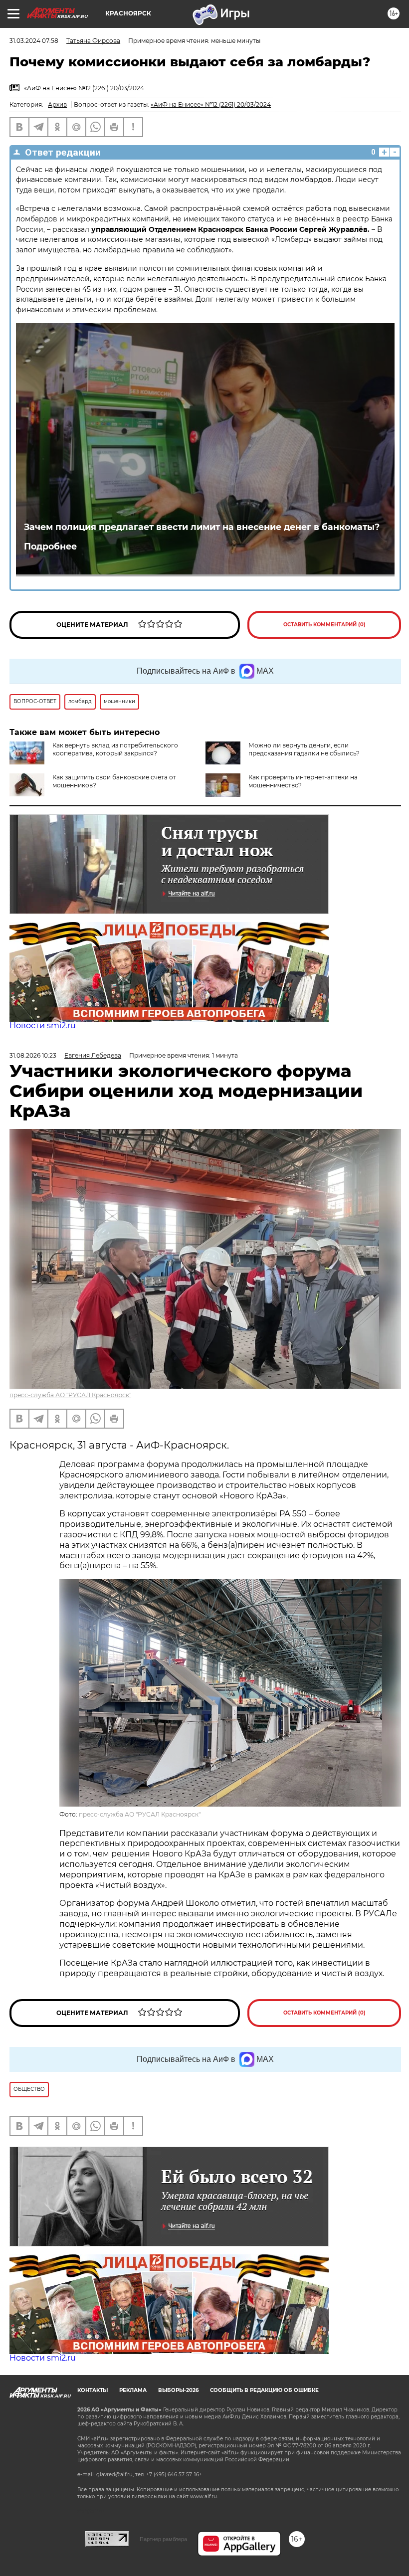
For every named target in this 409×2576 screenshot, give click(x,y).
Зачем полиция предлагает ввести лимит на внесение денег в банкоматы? (202, 527)
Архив (57, 104)
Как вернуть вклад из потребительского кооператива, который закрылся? (115, 749)
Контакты (93, 2390)
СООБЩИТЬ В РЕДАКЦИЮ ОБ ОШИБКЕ (264, 2390)
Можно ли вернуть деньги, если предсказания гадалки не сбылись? (304, 749)
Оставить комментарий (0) (324, 625)
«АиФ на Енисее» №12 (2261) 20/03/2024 (211, 104)
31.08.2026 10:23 (33, 1055)
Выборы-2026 (178, 2390)
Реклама (133, 2390)
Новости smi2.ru (43, 1025)
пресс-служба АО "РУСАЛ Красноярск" (70, 1395)
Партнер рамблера (163, 2539)
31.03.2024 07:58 (34, 41)
